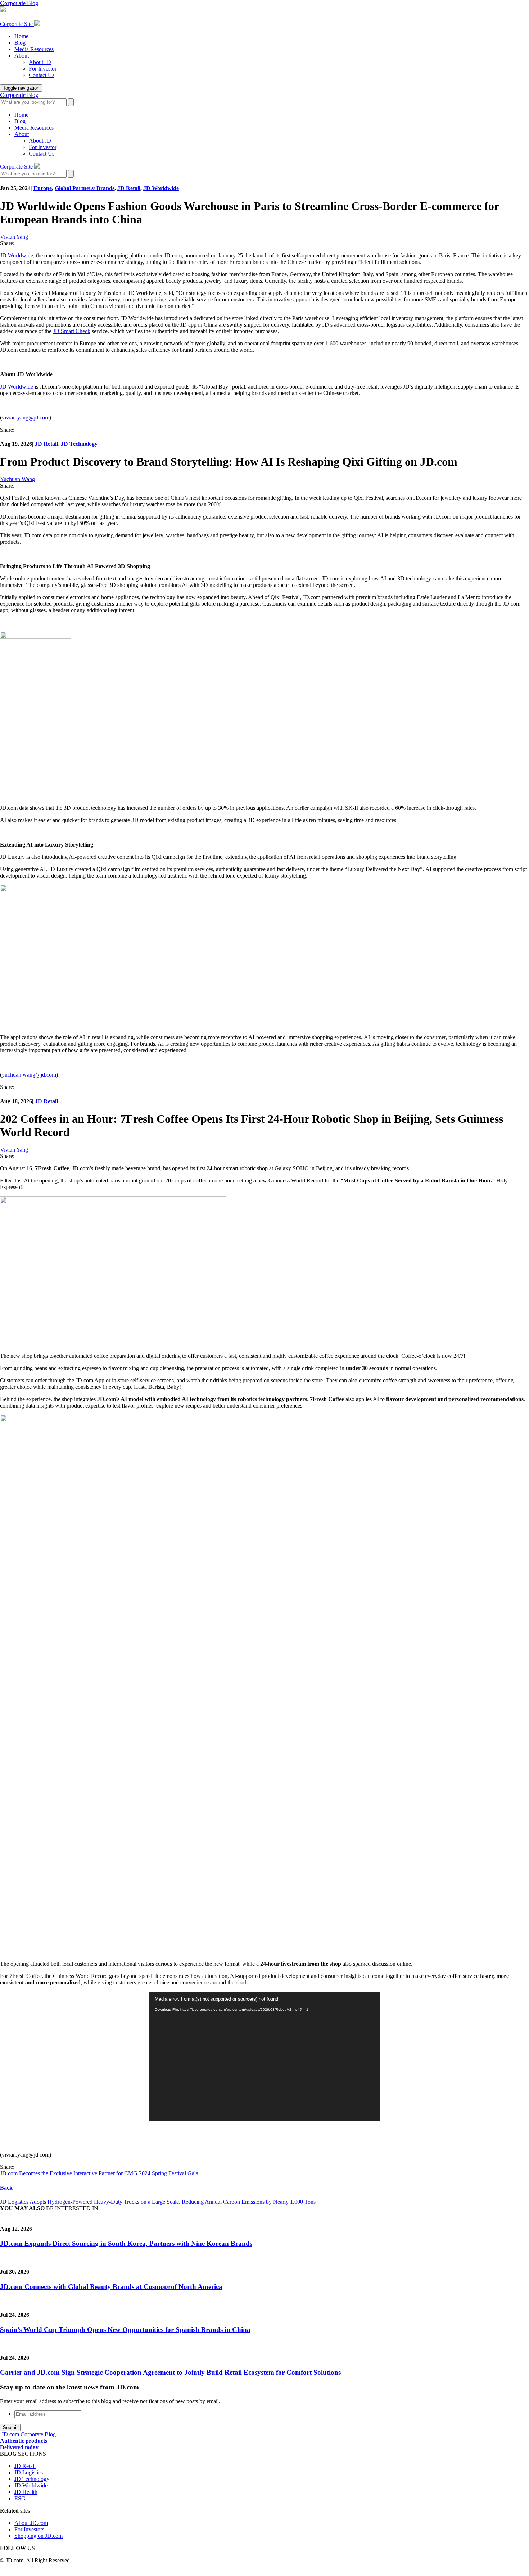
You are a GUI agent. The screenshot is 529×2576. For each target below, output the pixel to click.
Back (6, 2188)
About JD (40, 62)
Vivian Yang (14, 237)
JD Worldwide (161, 188)
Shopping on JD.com (39, 2536)
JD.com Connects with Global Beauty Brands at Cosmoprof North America (111, 2287)
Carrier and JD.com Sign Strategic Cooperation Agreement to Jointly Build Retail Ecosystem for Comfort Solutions (170, 2372)
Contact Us (42, 75)
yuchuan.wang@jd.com (29, 1075)
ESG (20, 2498)
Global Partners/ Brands (85, 188)
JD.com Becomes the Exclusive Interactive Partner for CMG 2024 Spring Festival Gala (99, 2173)
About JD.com (31, 2523)
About (22, 56)
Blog (20, 43)
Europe (43, 188)
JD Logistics (29, 2472)
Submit (10, 2427)
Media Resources (34, 49)
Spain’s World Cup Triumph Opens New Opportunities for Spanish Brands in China (125, 2330)
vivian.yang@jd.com (26, 418)
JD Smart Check (72, 331)
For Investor (43, 69)
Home (21, 36)
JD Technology (79, 444)
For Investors (29, 2529)
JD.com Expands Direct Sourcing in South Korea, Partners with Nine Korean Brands (126, 2243)
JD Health (26, 2492)
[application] (264, 2056)
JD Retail (129, 188)
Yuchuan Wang (17, 479)
